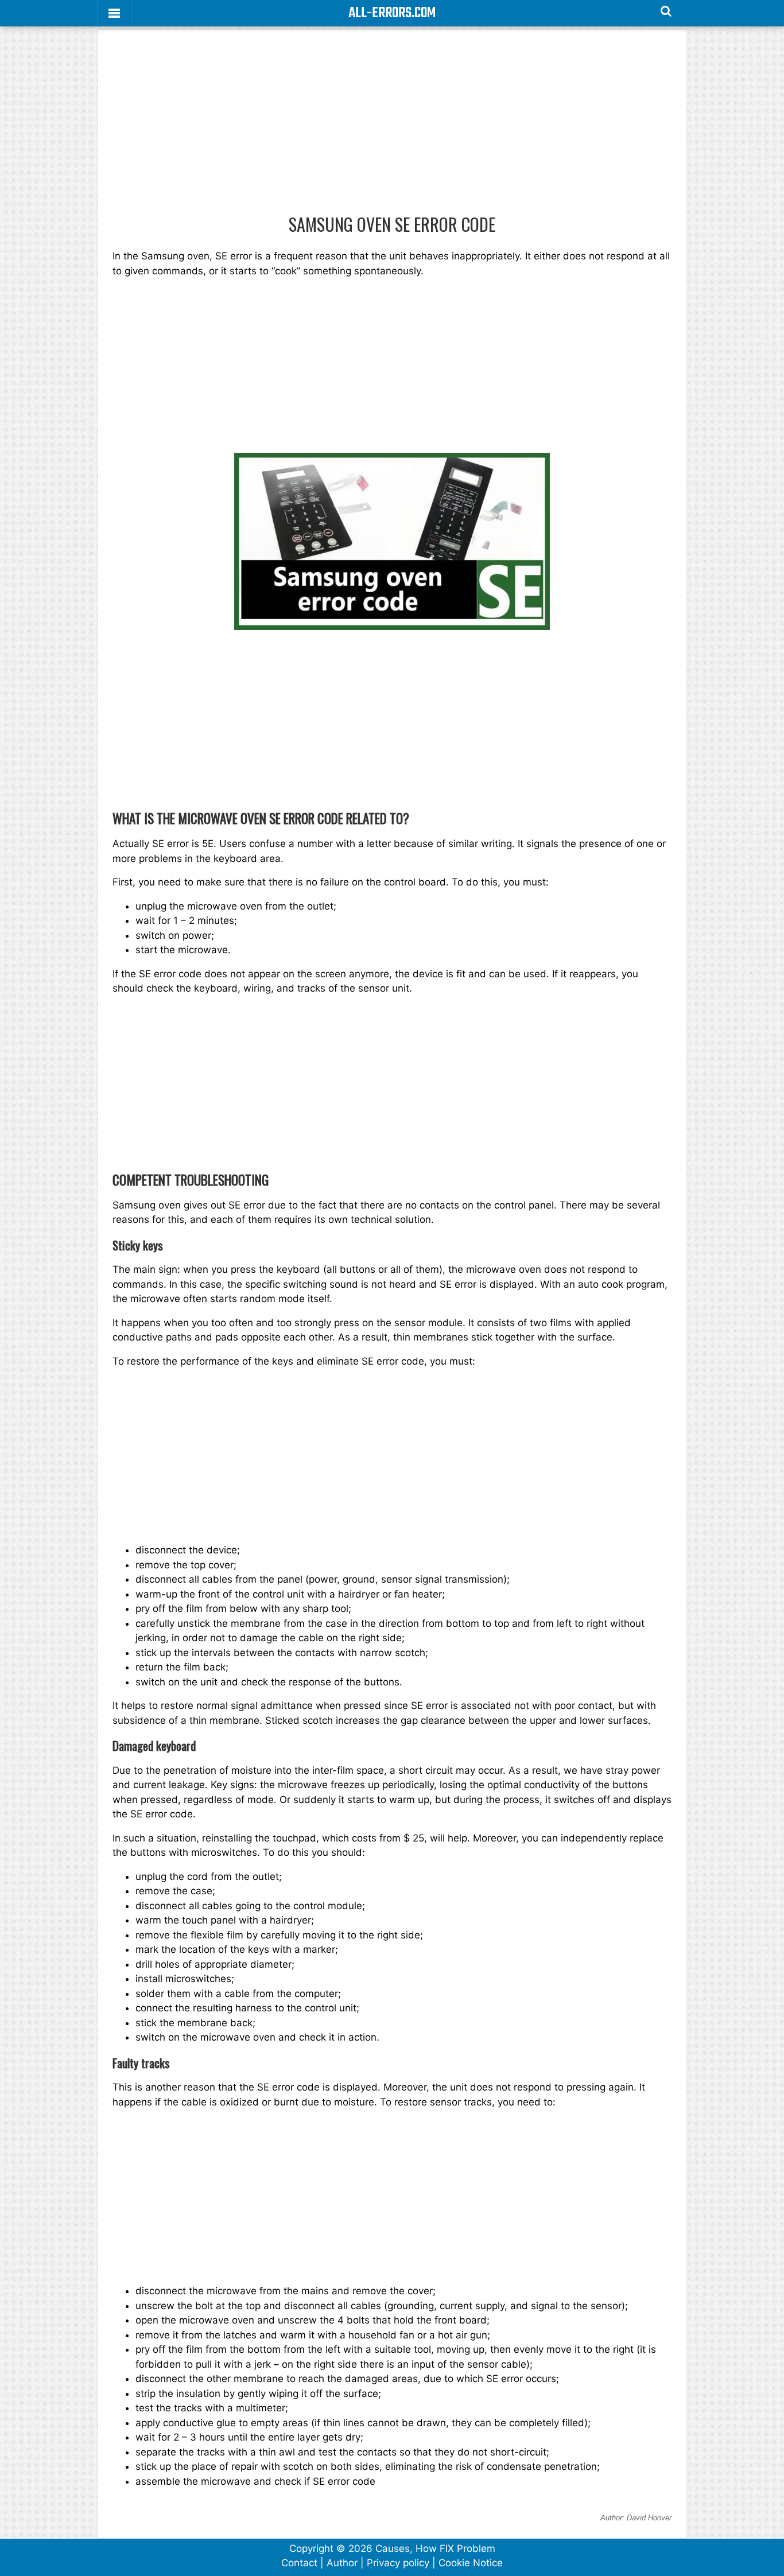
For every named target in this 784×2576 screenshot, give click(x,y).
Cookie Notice (471, 2563)
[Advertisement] (392, 129)
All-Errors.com (392, 13)
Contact (299, 2563)
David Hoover (649, 2518)
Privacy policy (398, 2563)
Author (342, 2563)
